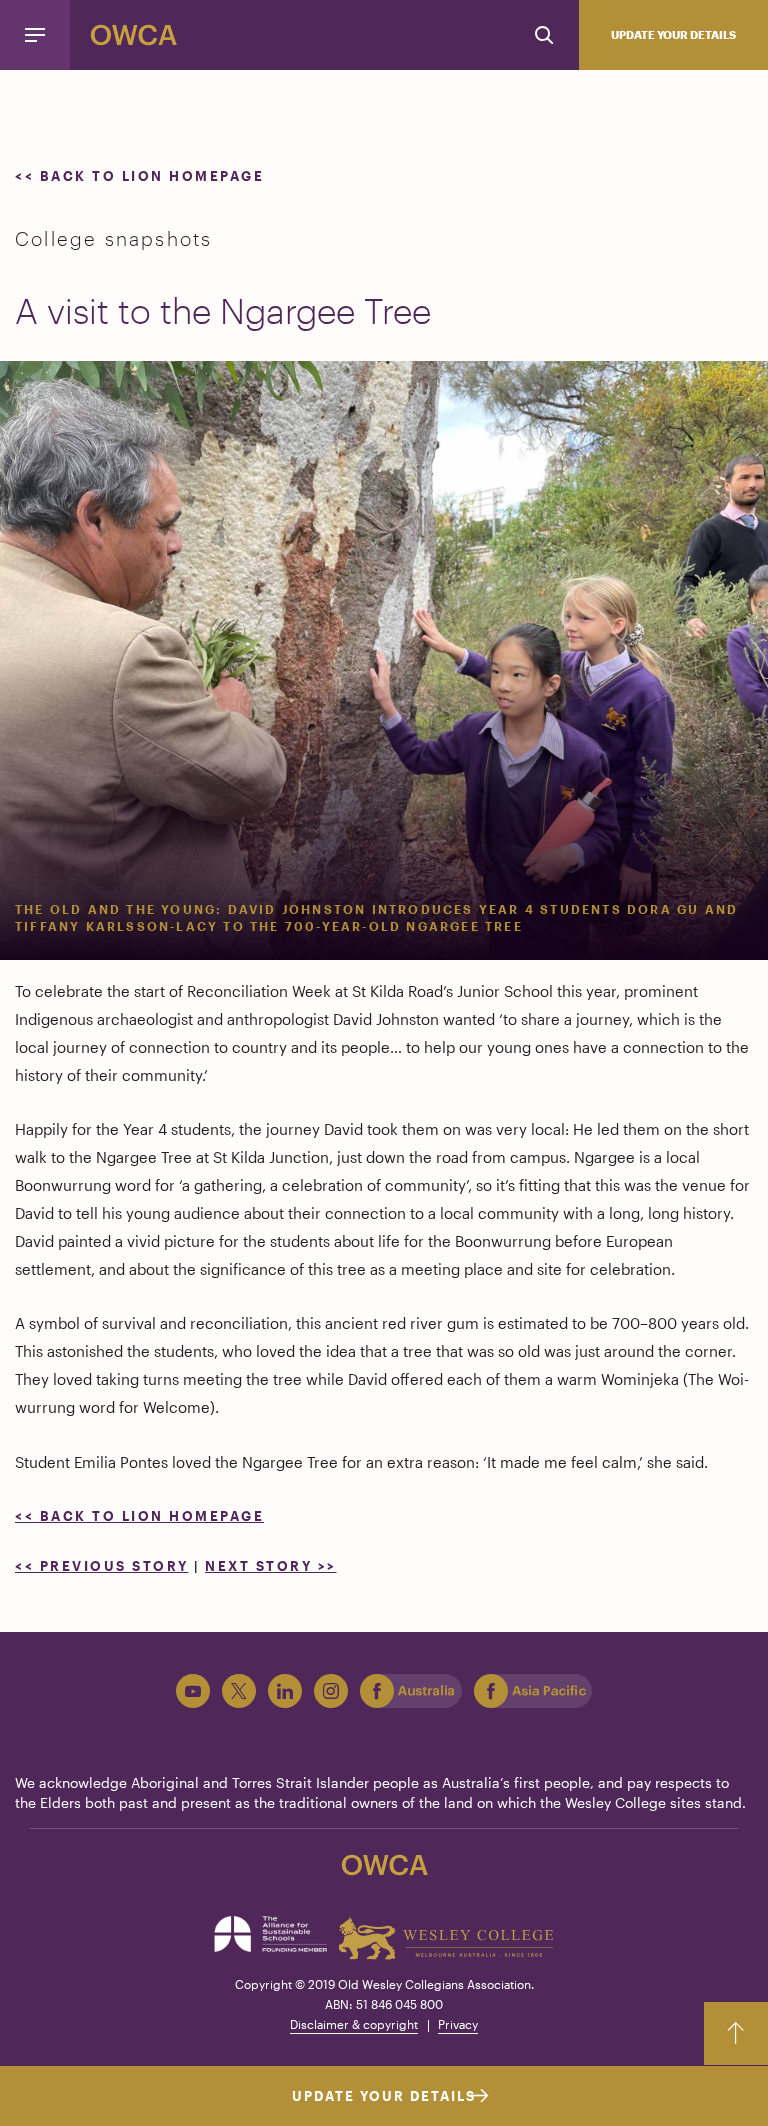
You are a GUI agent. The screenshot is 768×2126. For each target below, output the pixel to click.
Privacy (458, 2024)
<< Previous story (102, 1566)
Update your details (673, 34)
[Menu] (35, 35)
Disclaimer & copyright (354, 2024)
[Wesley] (446, 1938)
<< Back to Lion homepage (139, 176)
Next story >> (271, 1566)
